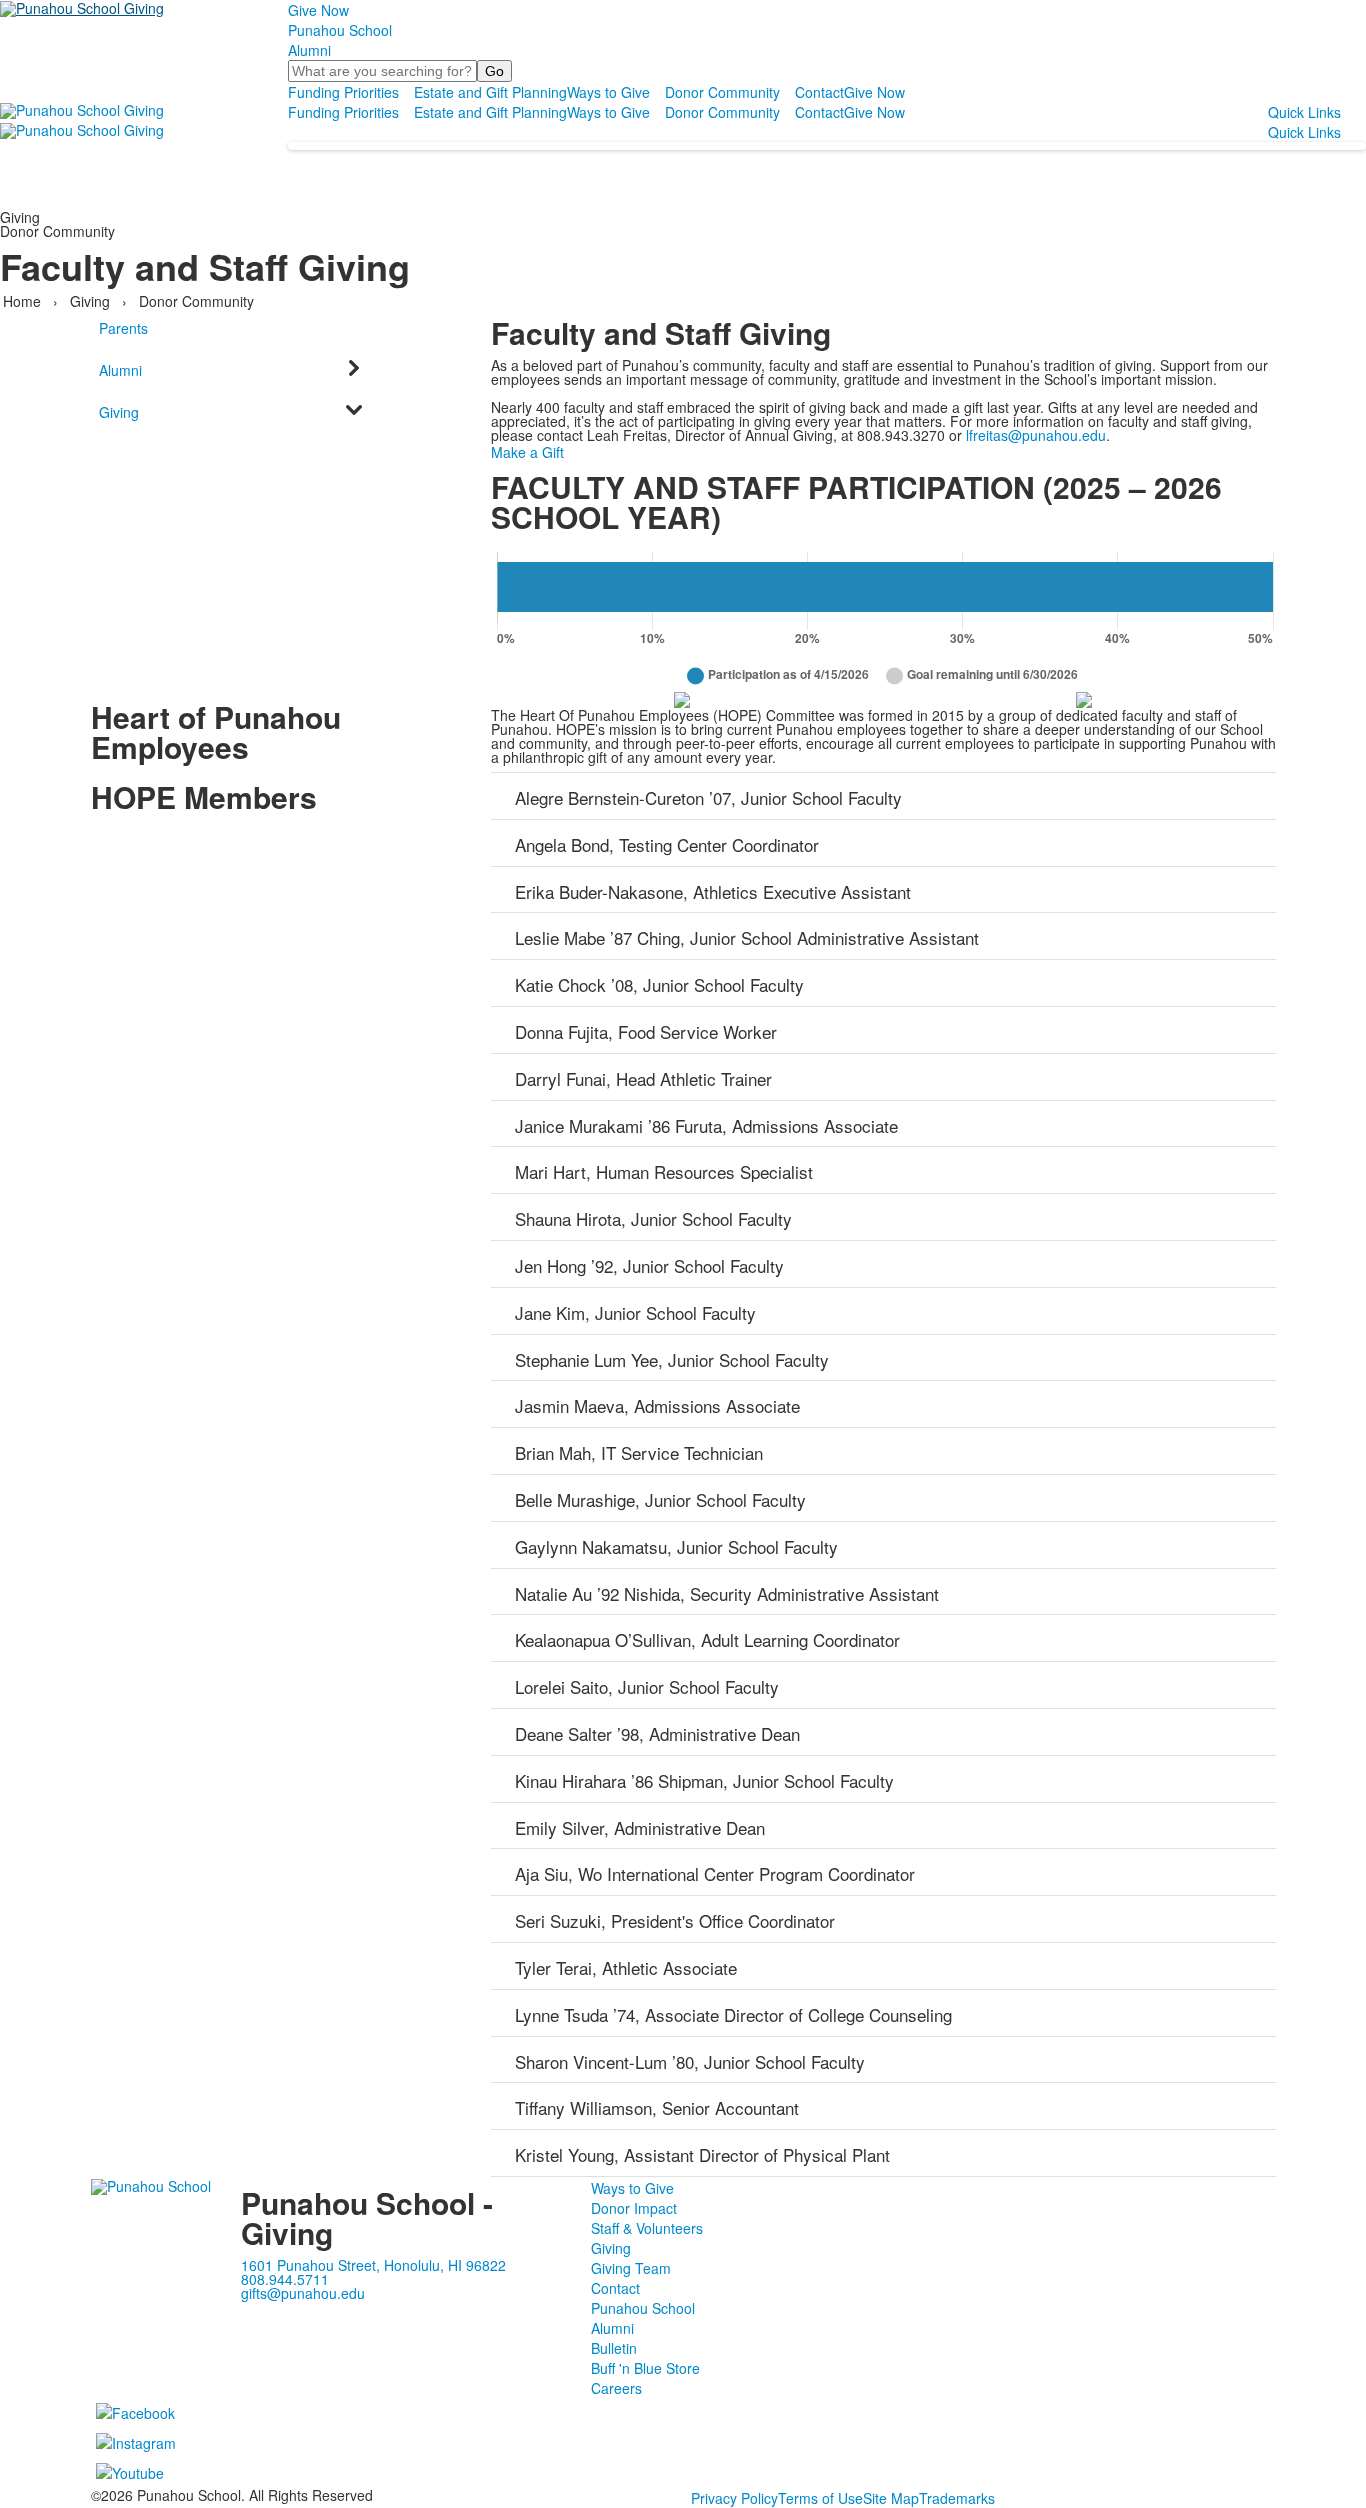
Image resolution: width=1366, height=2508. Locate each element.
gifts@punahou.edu (303, 2293)
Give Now (318, 10)
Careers (616, 2388)
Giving (90, 301)
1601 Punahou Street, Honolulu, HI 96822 (373, 2265)
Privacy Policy (734, 2498)
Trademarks (957, 2498)
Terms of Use (820, 2498)
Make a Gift (527, 452)
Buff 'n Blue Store (645, 2368)
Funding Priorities (343, 92)
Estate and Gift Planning (490, 92)
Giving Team (631, 2268)
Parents (123, 328)
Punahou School (340, 30)
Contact (819, 92)
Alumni (309, 50)
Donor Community (722, 92)
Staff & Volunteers (647, 2228)
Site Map (891, 2498)
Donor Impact (634, 2208)
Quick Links (1304, 112)
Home (24, 301)
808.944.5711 (285, 2279)
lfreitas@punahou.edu (1036, 435)
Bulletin (614, 2348)
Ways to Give (608, 92)
